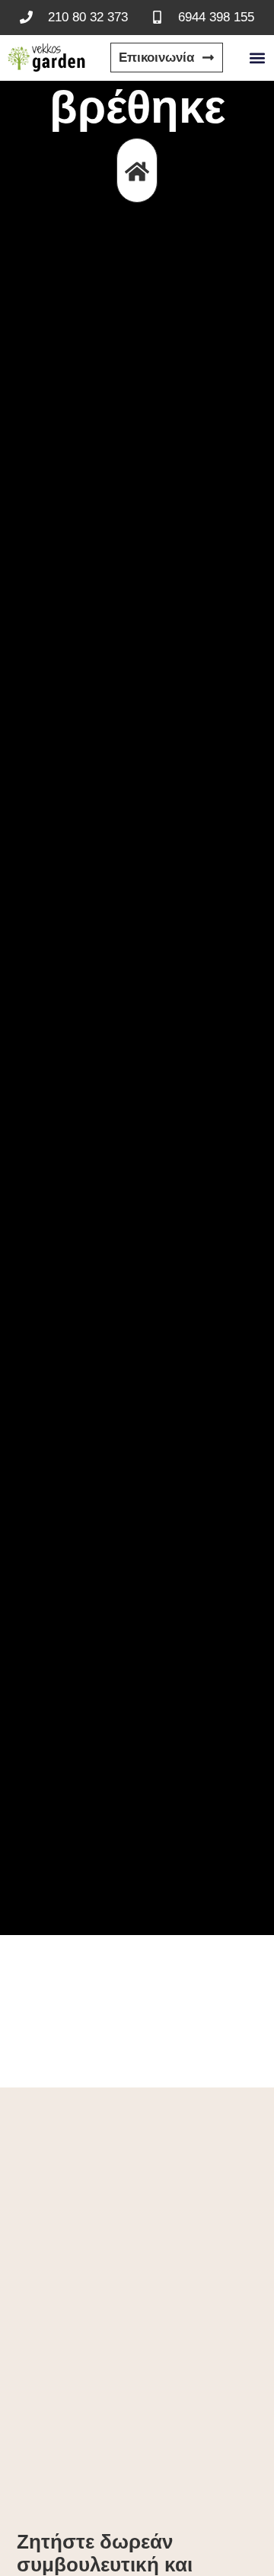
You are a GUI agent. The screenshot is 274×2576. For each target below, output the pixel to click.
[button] (257, 58)
